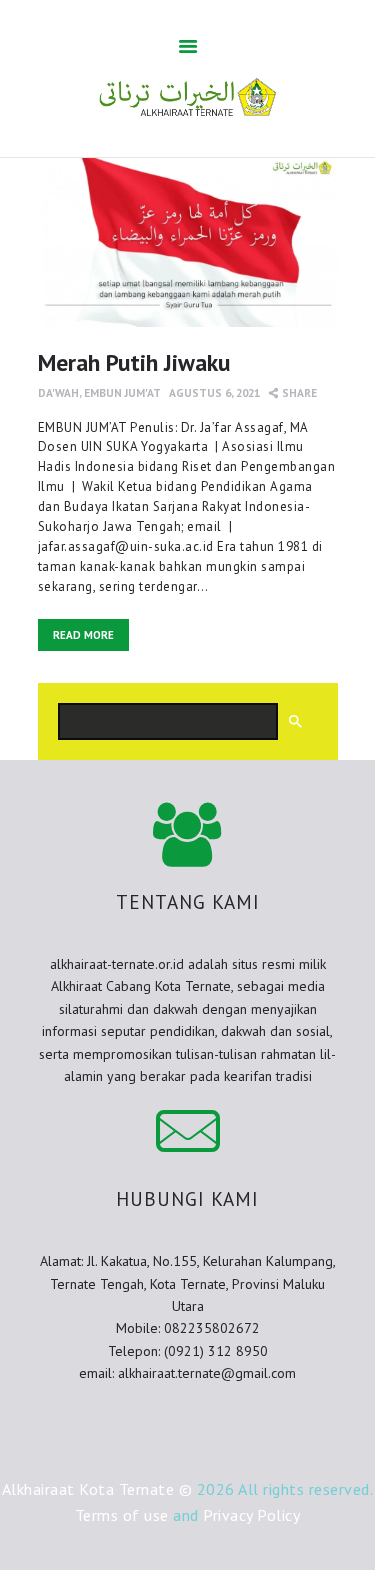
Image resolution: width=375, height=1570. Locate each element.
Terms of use (122, 1515)
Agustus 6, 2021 (214, 392)
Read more (83, 635)
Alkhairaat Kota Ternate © (97, 1489)
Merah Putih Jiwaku (134, 362)
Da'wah (58, 392)
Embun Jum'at (122, 392)
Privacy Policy (251, 1515)
